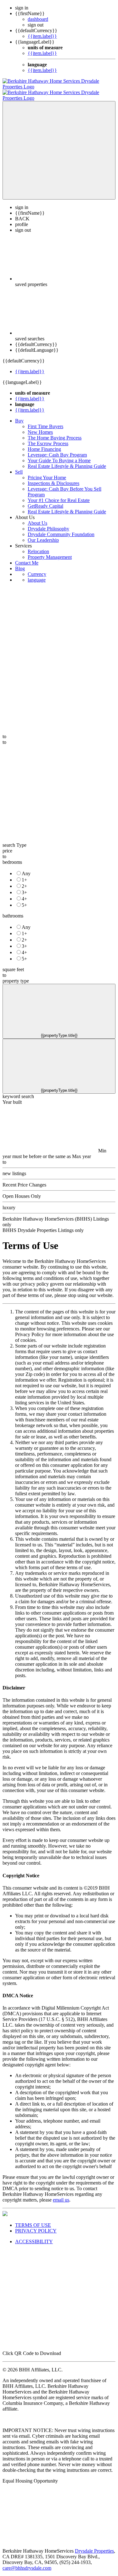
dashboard (38, 19)
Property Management (50, 551)
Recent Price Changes (24, 1179)
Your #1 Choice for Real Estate (59, 495)
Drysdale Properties (94, 2545)
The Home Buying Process (55, 432)
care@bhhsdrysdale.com (27, 2562)
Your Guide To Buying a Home (59, 455)
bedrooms (12, 856)
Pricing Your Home (47, 472)
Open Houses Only (22, 1190)
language (37, 574)
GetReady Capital (45, 500)
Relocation (38, 546)
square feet (13, 964)
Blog (20, 563)
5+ (24, 899)
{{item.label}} (42, 36)
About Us (37, 517)
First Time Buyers (45, 421)
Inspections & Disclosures (53, 478)
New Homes (40, 426)
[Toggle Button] (59, 145)
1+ (24, 874)
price (7, 845)
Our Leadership (43, 534)
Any (26, 868)
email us (61, 2194)
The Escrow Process (48, 438)
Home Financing (44, 443)
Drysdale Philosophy (48, 523)
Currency (37, 568)
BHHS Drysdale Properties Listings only (43, 1225)
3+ (24, 887)
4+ (24, 893)
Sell (19, 466)
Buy (19, 415)
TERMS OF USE (33, 2219)
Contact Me (27, 557)
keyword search (18, 1091)
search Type (14, 839)
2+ (24, 880)
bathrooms (13, 910)
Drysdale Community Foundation (61, 529)
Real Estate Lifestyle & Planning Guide (67, 460)
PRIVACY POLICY (36, 2225)
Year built (12, 1096)
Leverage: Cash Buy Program (57, 449)
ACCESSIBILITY (34, 2236)
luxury (9, 1202)
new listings (14, 1168)
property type (16, 975)
